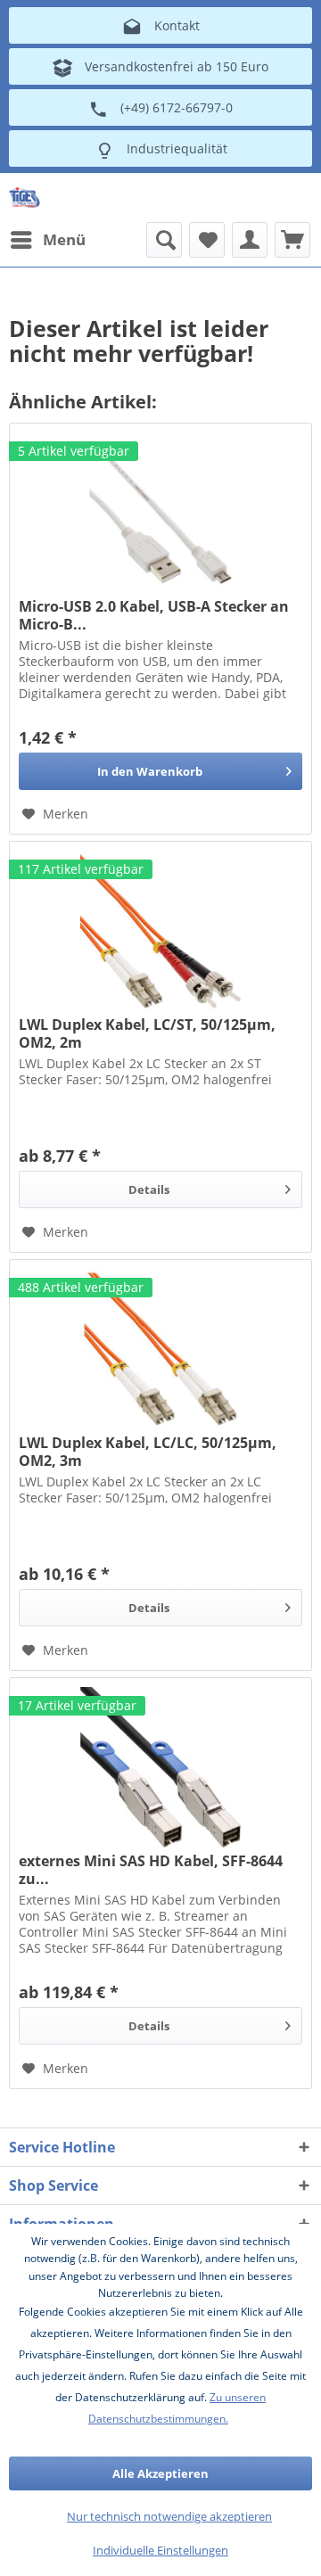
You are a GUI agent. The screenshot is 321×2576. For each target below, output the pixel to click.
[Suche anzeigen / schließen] (164, 240)
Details (149, 1189)
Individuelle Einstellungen (160, 2550)
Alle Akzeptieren (160, 2473)
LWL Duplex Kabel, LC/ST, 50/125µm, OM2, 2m (147, 1033)
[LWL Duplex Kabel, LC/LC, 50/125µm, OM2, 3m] (160, 1349)
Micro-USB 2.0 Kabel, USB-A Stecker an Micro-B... (154, 615)
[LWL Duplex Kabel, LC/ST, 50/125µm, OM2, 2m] (160, 931)
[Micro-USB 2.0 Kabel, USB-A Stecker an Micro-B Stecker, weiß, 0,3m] (160, 513)
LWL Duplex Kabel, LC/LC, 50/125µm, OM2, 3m (148, 1452)
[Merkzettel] (207, 240)
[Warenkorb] (292, 240)
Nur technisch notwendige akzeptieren (169, 2516)
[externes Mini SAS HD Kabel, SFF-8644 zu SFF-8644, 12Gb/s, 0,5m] (160, 1767)
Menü (64, 239)
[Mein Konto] (250, 240)
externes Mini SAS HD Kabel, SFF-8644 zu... (151, 1870)
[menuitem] (47, 240)
